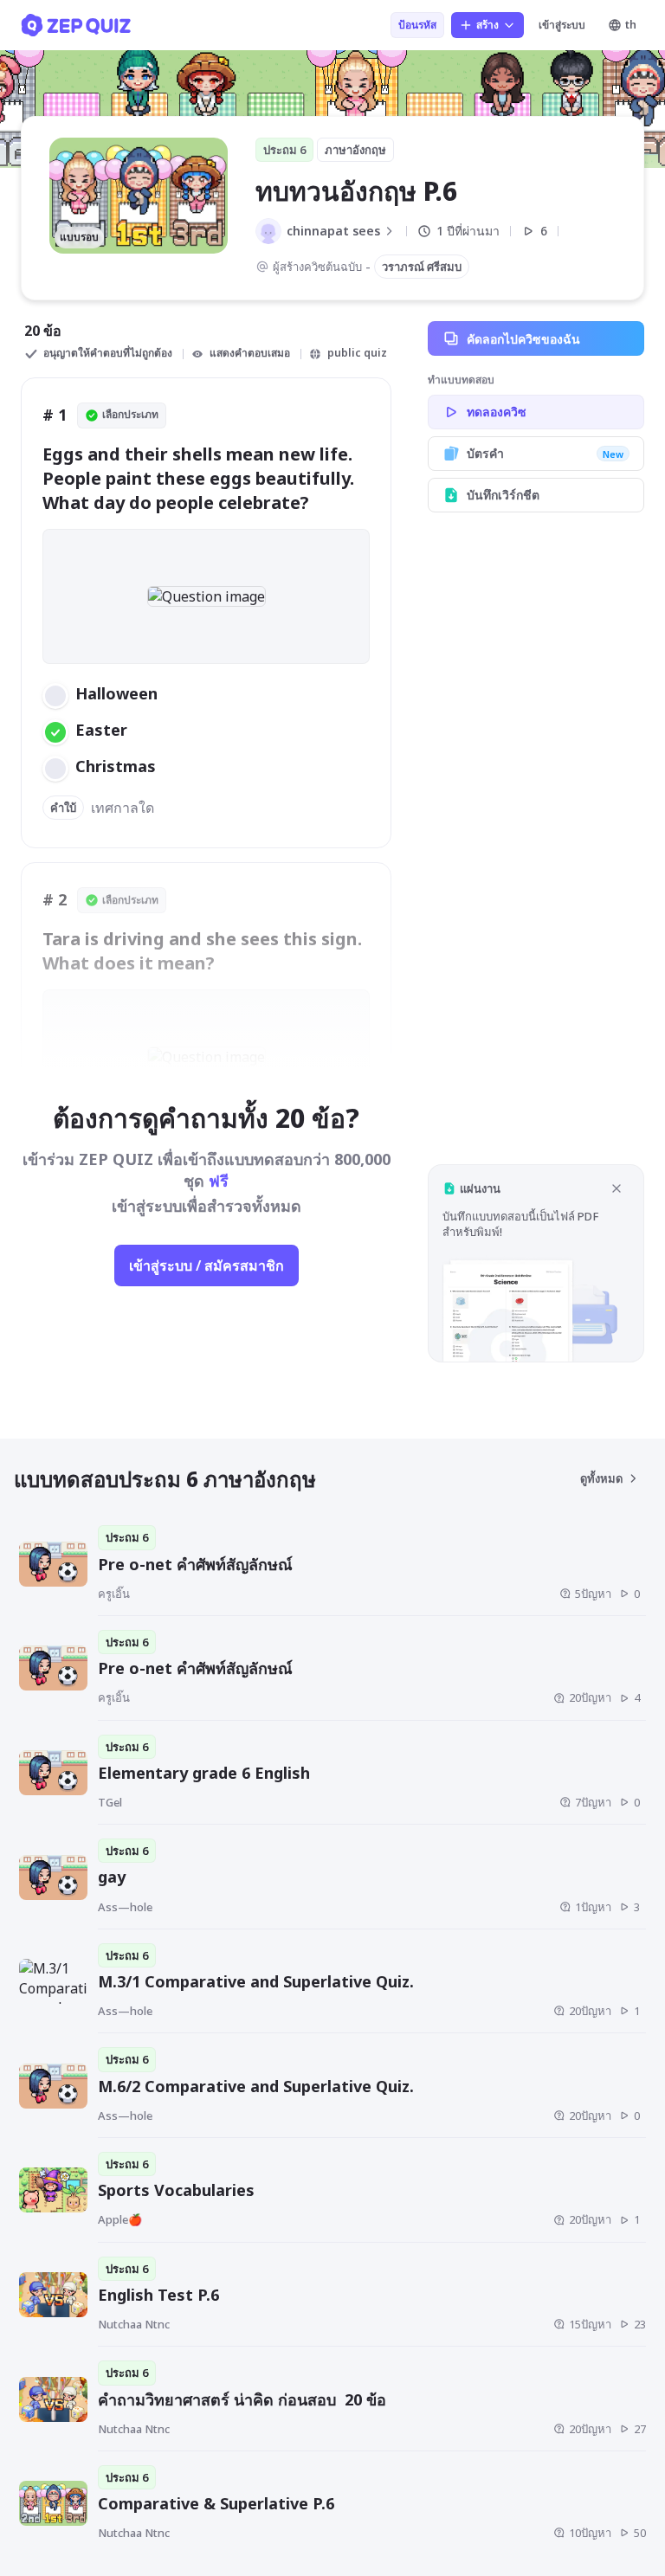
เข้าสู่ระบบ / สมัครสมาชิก (207, 1265)
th (631, 25)
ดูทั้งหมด (601, 1478)
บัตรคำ (545, 453)
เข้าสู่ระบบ (562, 25)
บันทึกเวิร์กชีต (503, 495)
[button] (536, 1263)
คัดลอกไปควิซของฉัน (523, 339)
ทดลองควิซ (497, 412)
